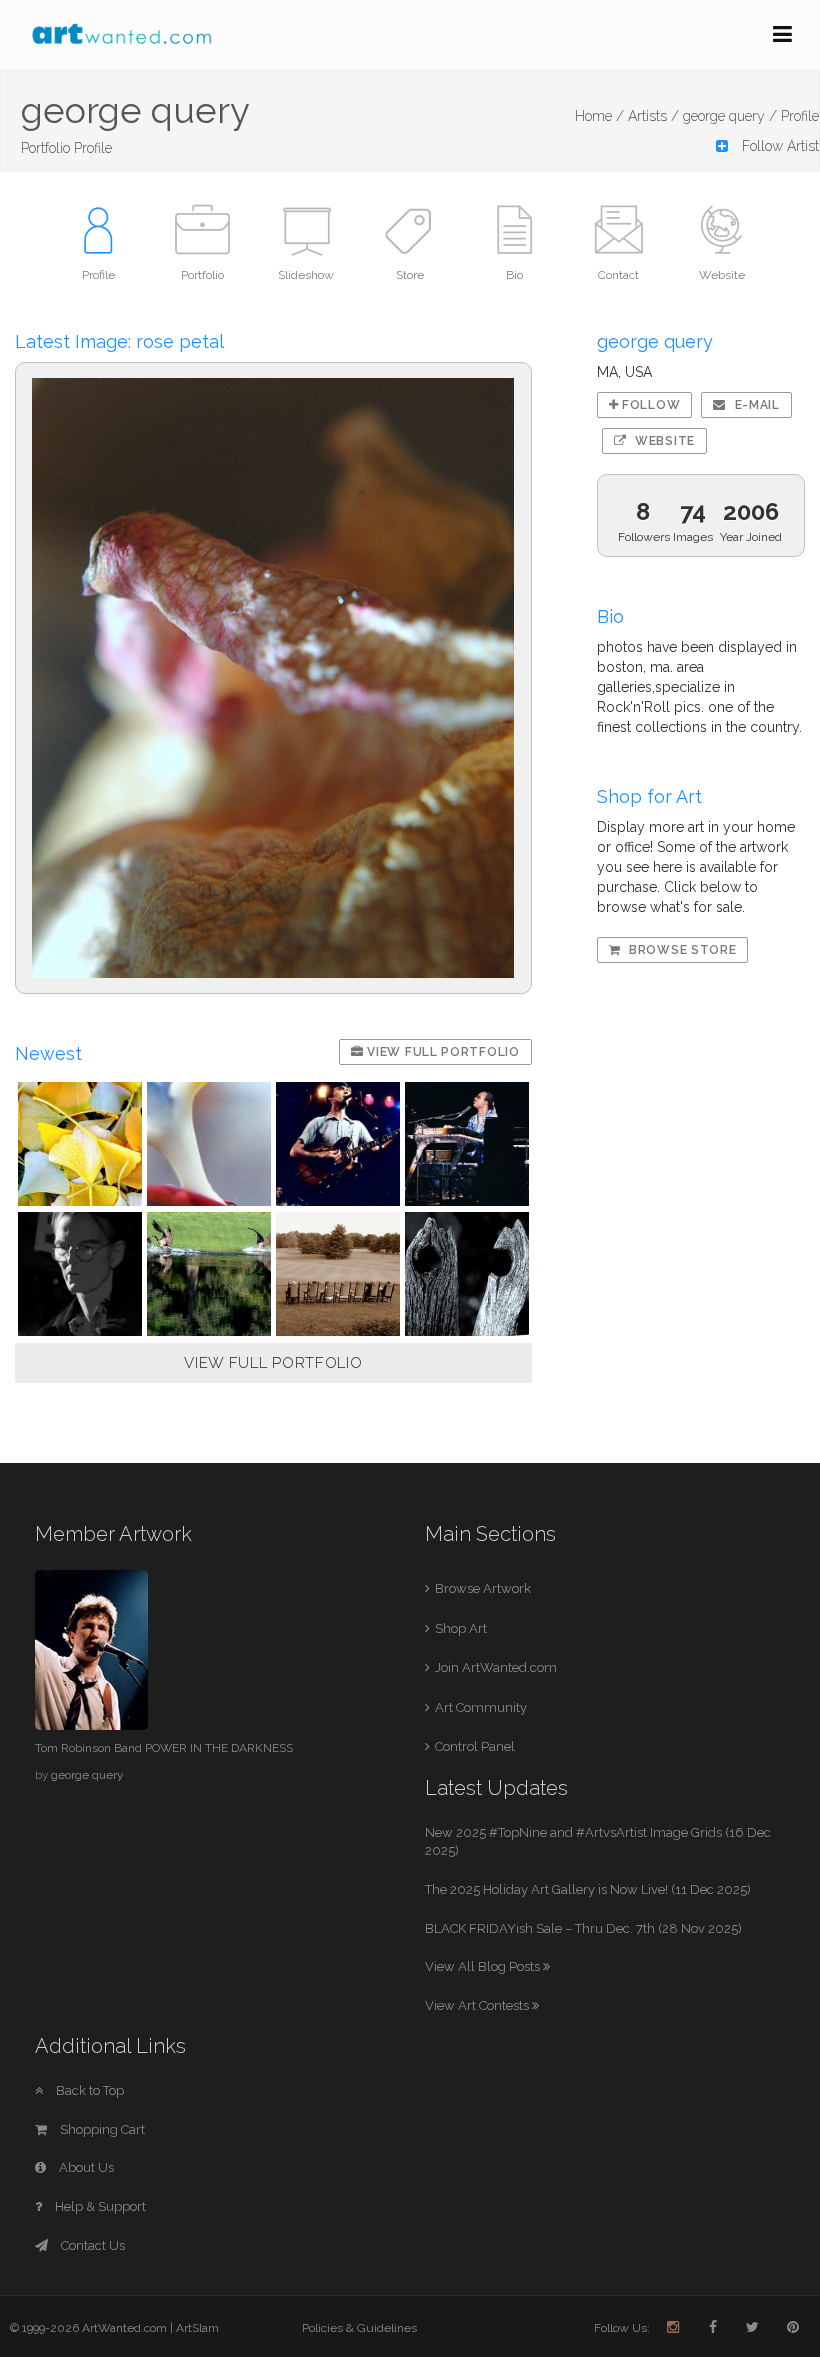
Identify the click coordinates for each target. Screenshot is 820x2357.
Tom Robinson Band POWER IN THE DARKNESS (164, 1748)
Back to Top (88, 2090)
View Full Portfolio (442, 1052)
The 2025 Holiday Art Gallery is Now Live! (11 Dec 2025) (588, 1889)
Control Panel (475, 1746)
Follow (649, 405)
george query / (730, 116)
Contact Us (91, 2245)
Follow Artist (778, 146)
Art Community (481, 1707)
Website (663, 441)
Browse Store (680, 950)
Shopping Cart (101, 2129)
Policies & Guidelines (359, 2328)
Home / (599, 116)
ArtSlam (197, 2328)
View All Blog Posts (484, 1966)
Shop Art (461, 1628)
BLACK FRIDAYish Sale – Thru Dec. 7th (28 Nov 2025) (583, 1928)
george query (87, 1775)
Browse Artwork (483, 1588)
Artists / (653, 116)
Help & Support (99, 2206)
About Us (85, 2167)
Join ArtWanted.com (496, 1667)
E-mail (755, 405)
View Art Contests (478, 2005)
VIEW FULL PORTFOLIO (273, 1363)
